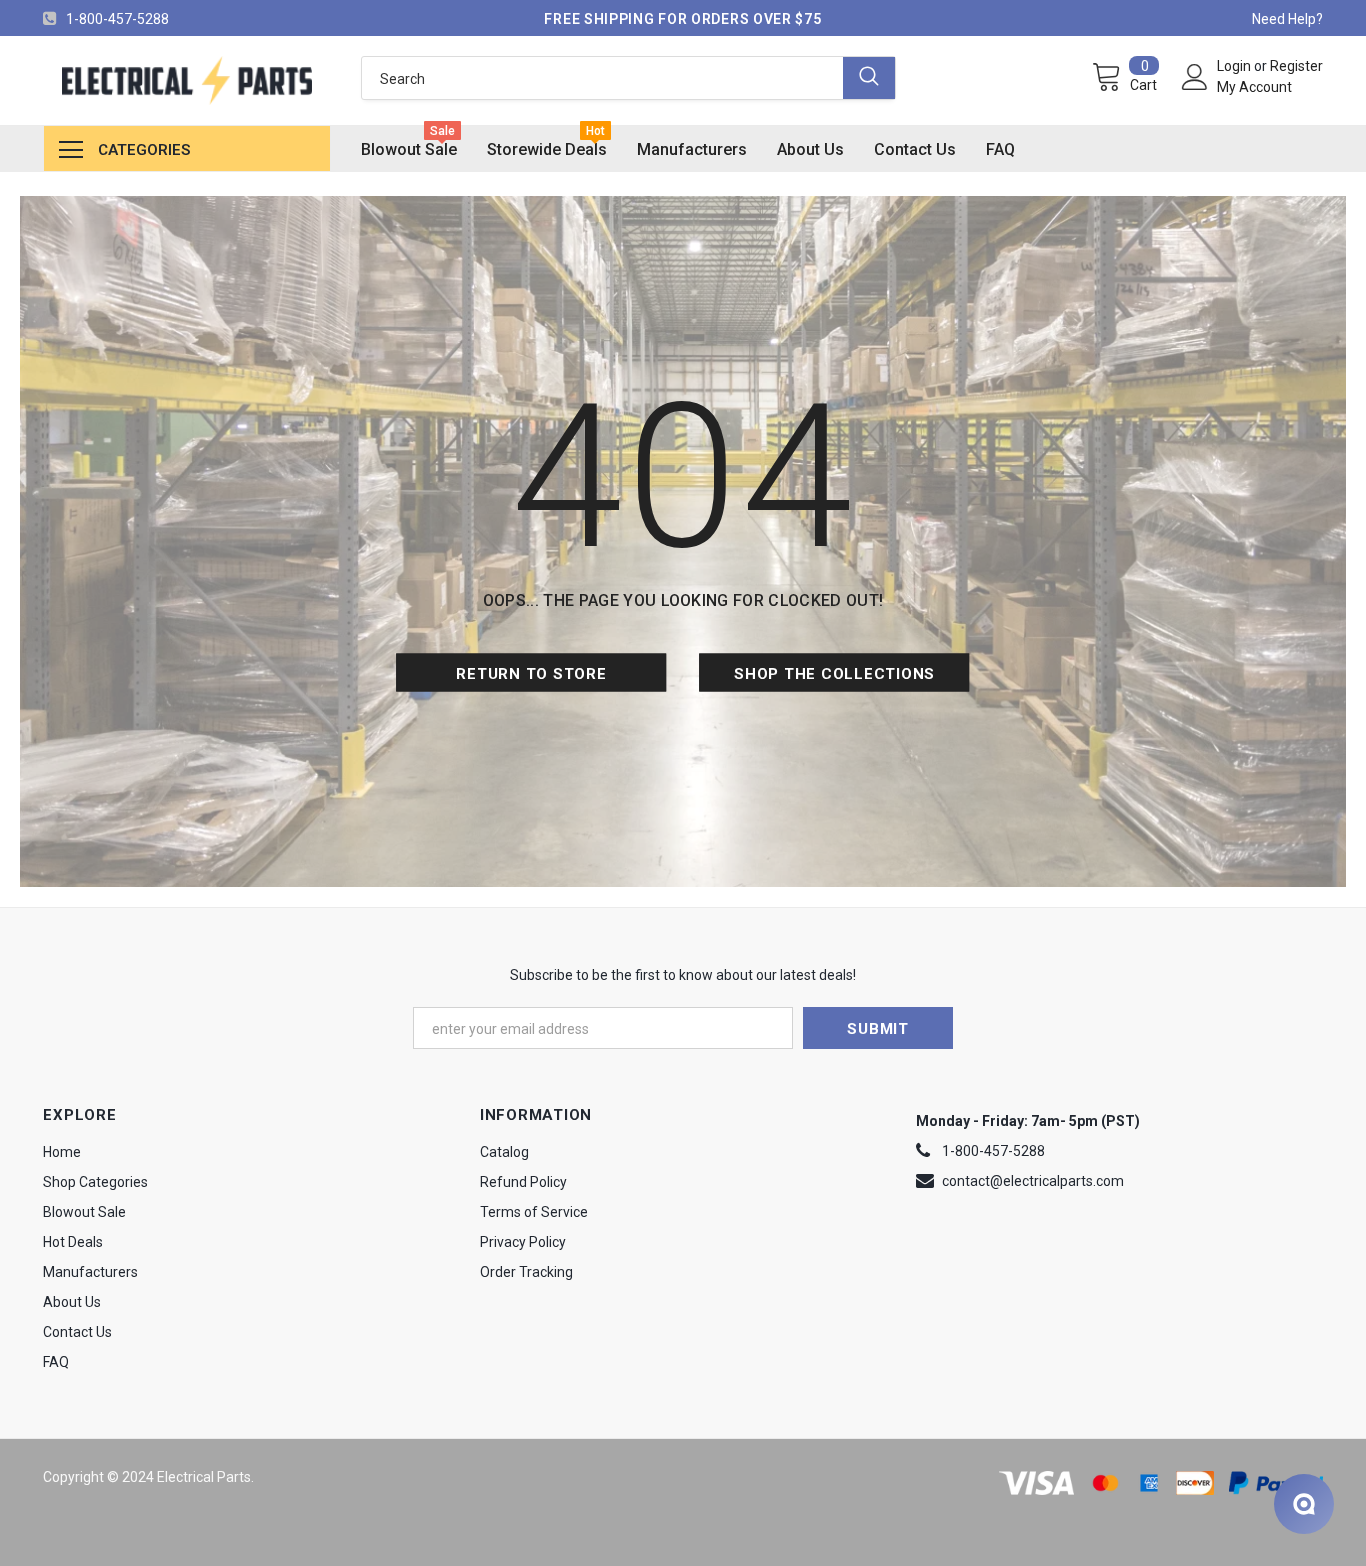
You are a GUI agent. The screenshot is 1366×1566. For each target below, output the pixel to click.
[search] (603, 78)
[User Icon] (1195, 77)
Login (1235, 66)
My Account (1254, 87)
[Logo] (186, 80)
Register (1296, 66)
